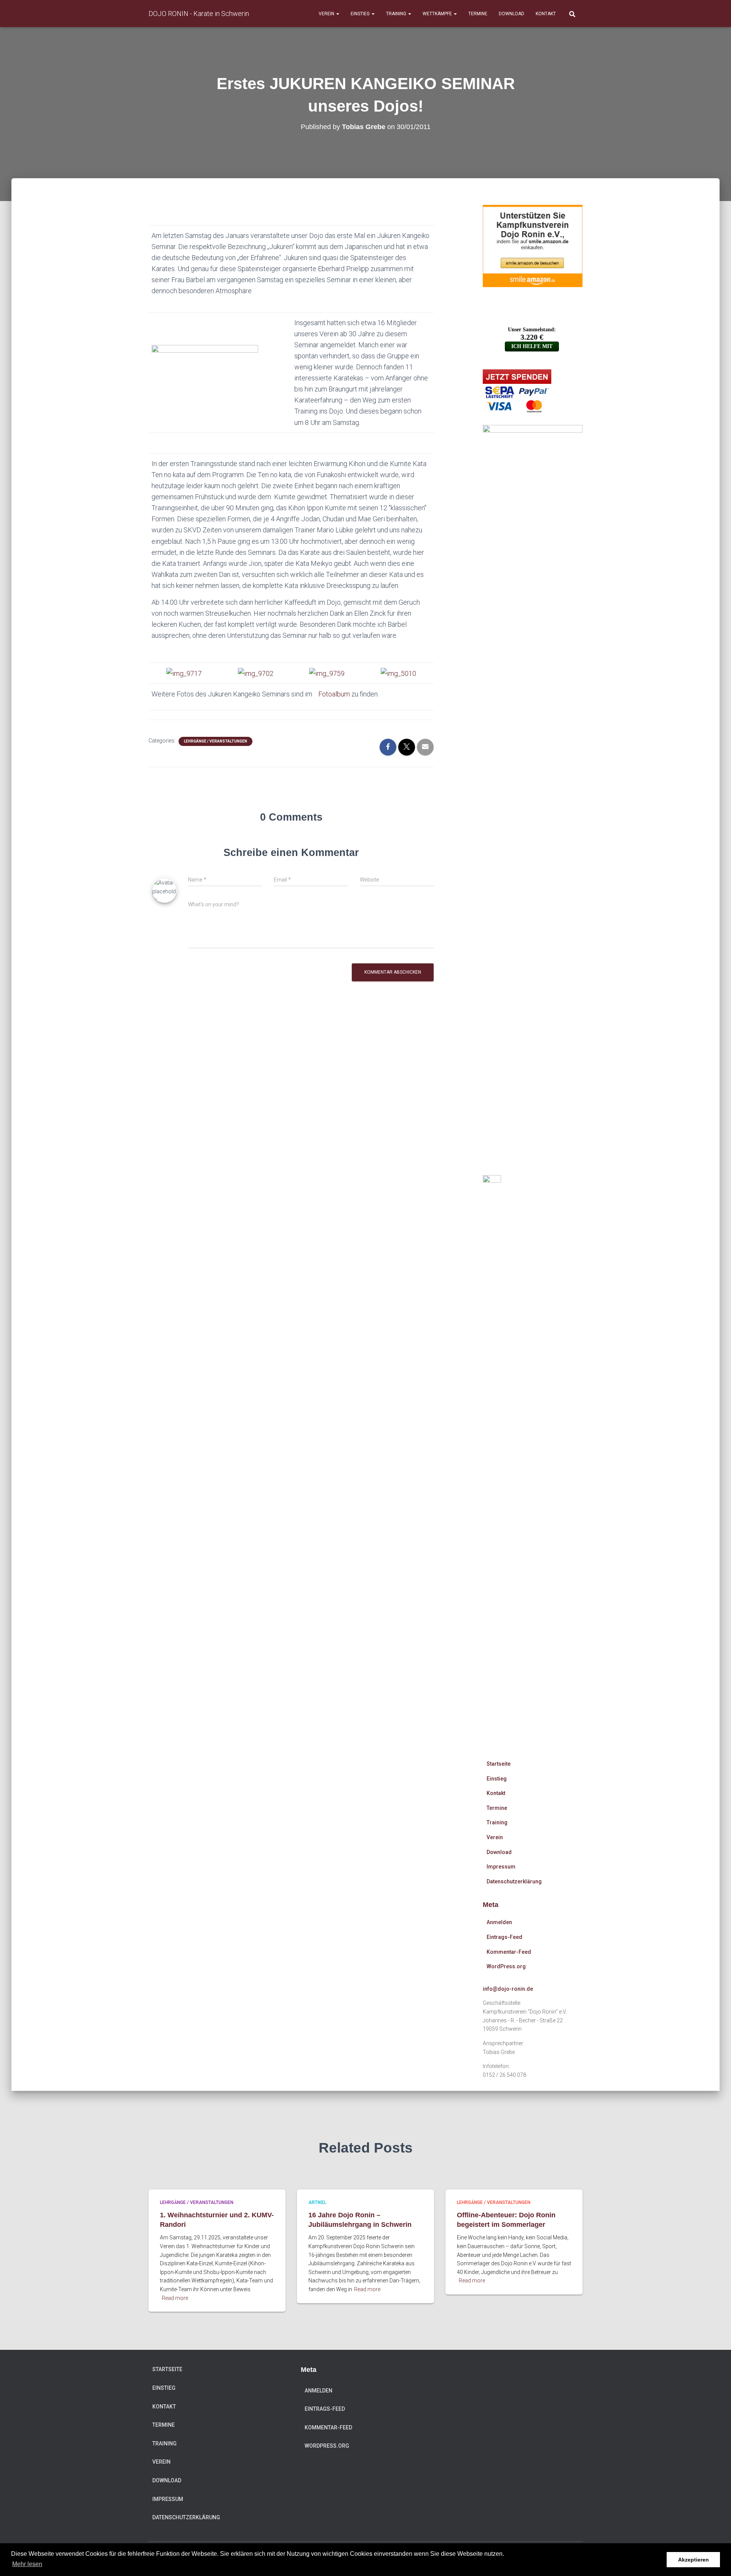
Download (512, 14)
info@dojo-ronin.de (508, 1989)
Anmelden (499, 1922)
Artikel (317, 2202)
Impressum (501, 1867)
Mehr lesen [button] (27, 2564)
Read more (175, 2298)
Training (397, 14)
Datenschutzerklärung (514, 1881)
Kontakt (546, 14)
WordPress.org (506, 1966)
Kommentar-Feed (509, 1952)
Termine (478, 14)
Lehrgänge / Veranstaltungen (215, 741)
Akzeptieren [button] (693, 2560)
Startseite (499, 1764)
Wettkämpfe (438, 14)
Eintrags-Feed (504, 1937)
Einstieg (361, 14)
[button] (337, 14)
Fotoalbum (334, 694)
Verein (327, 14)
